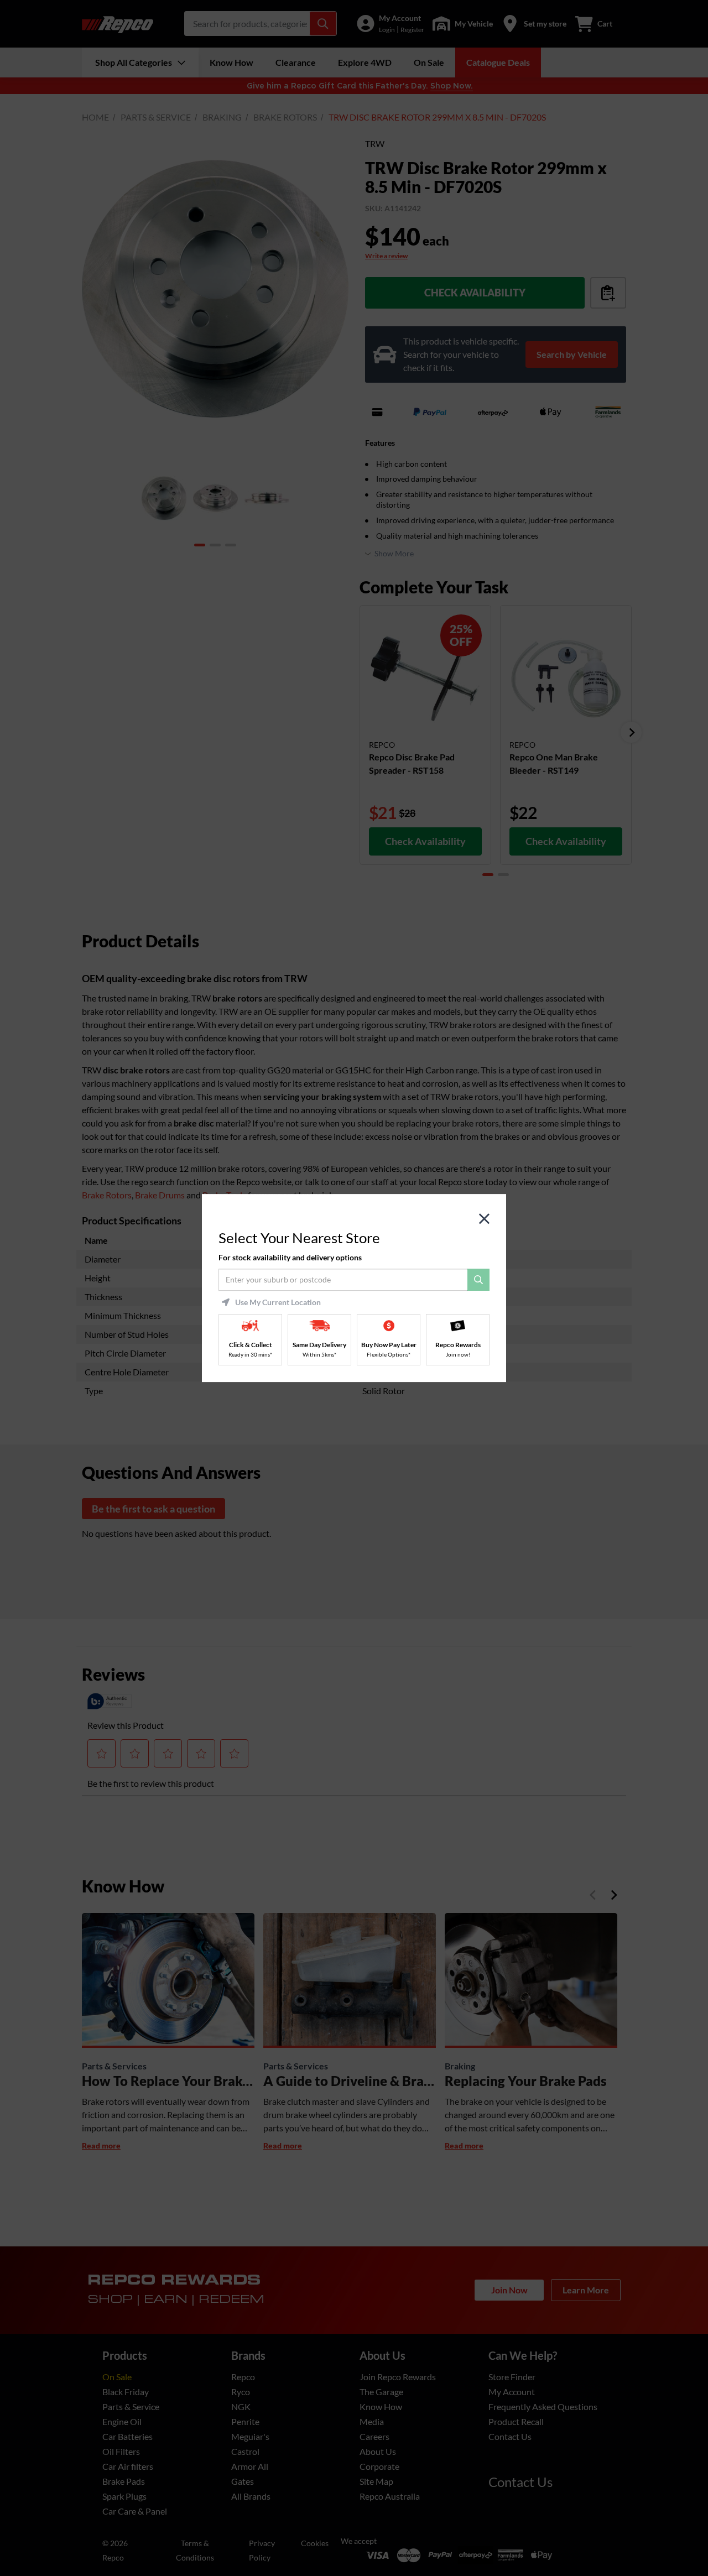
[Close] (484, 1219)
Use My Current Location (278, 1302)
